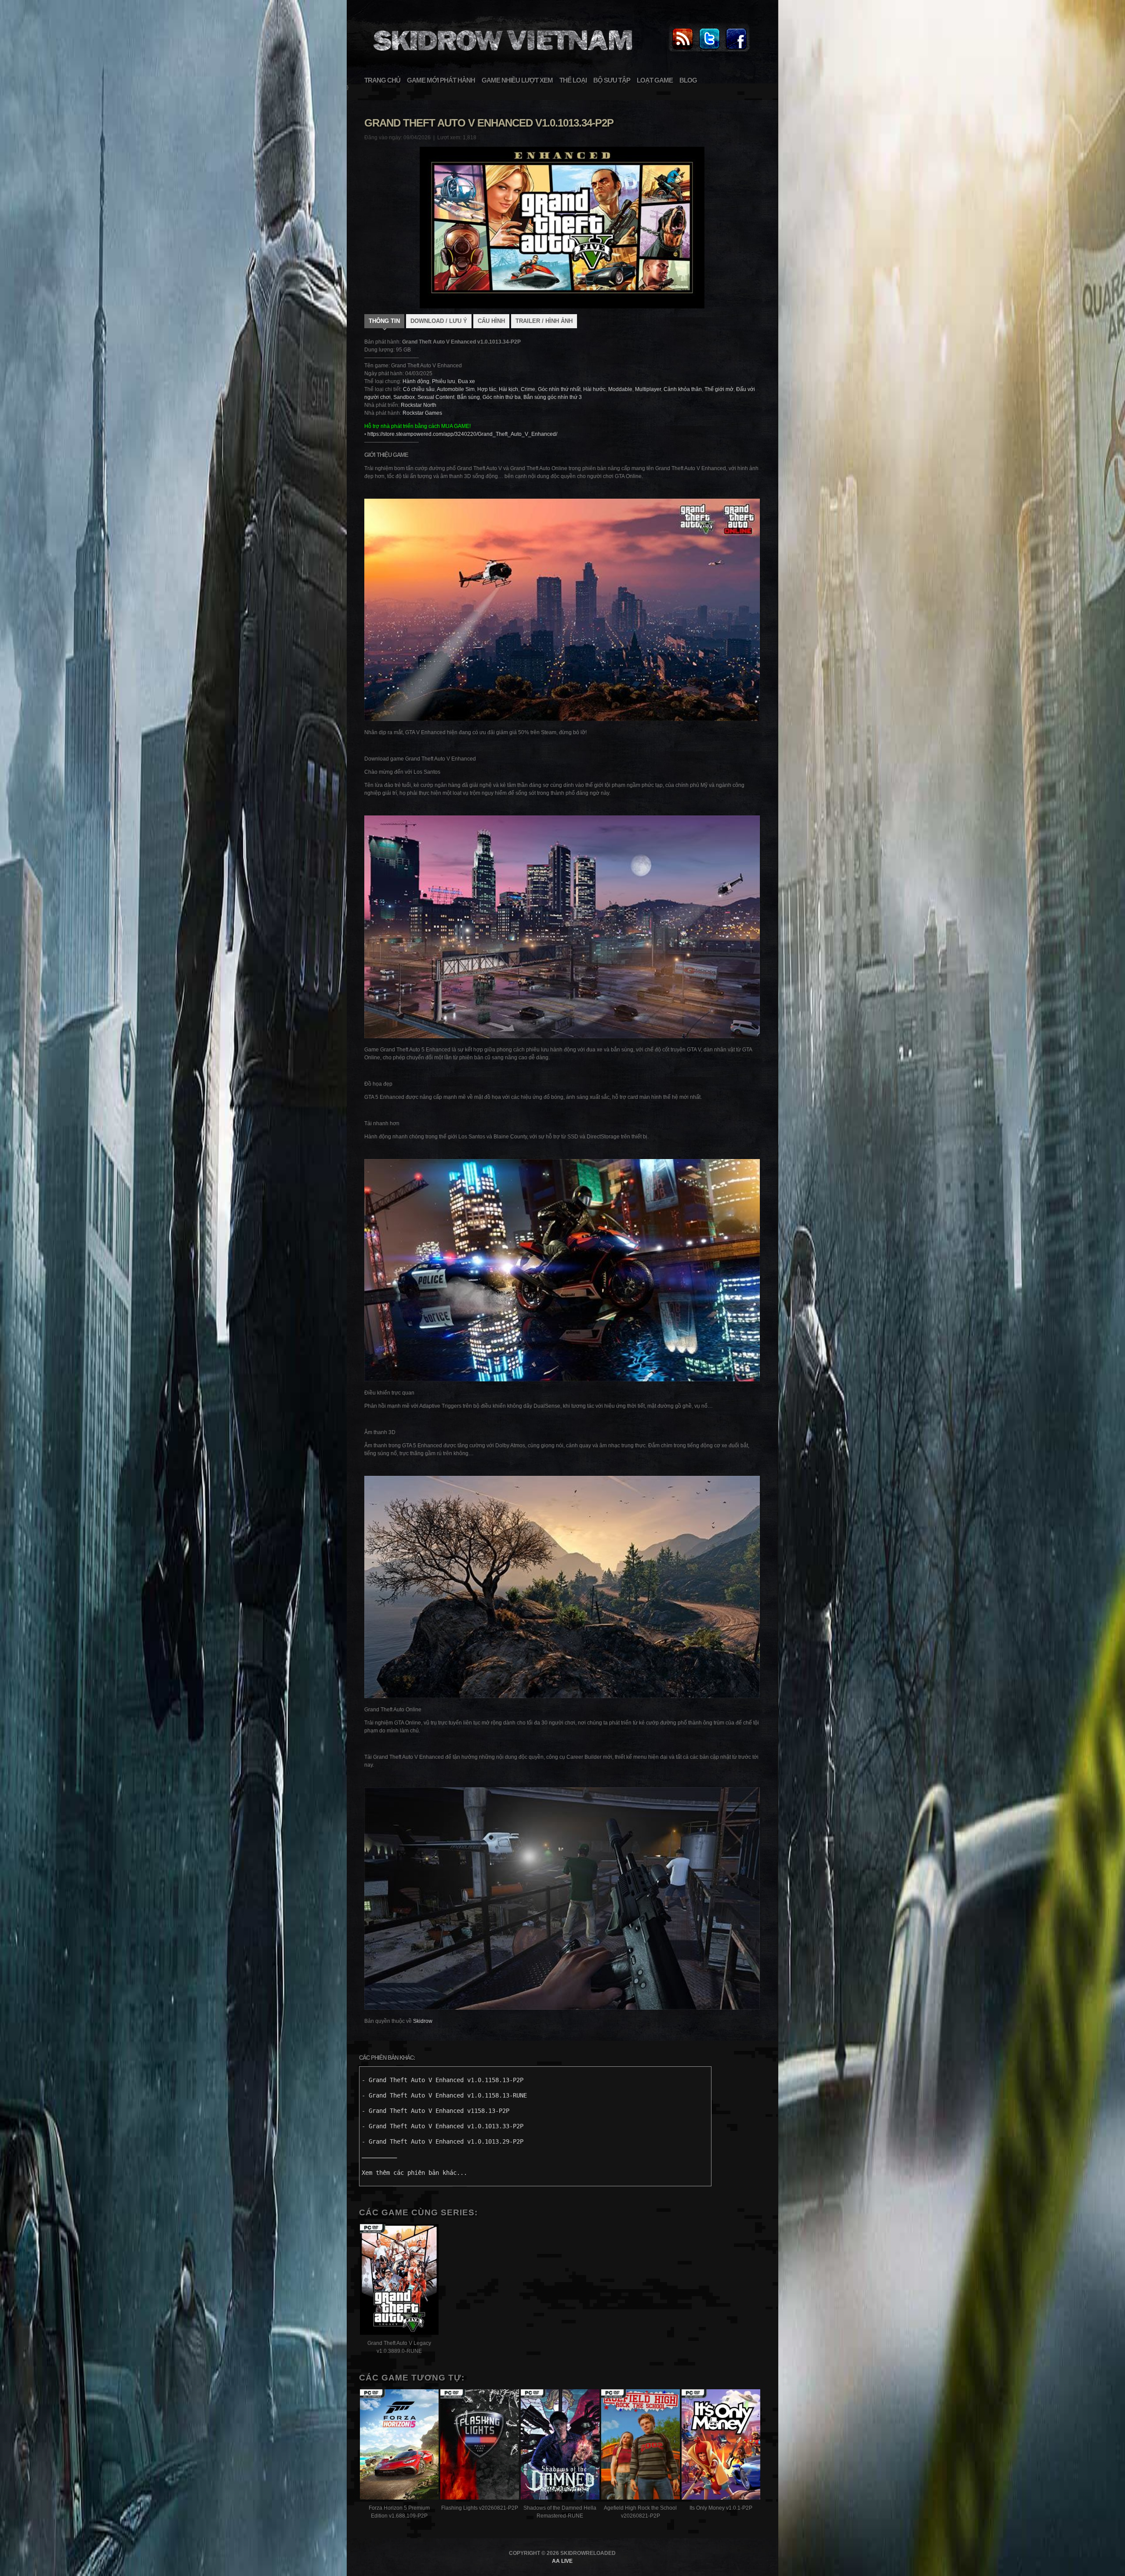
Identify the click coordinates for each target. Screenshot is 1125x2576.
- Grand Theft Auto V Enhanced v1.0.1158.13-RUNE (444, 2095)
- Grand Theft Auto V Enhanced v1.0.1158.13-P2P (443, 2080)
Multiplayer (648, 389)
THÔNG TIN (384, 321)
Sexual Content (436, 397)
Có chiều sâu (419, 389)
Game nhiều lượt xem (517, 80)
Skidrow (423, 2021)
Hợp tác (487, 389)
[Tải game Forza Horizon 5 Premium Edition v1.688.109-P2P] (399, 2446)
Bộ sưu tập (612, 80)
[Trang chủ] (682, 50)
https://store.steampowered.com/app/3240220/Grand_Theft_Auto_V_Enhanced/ (462, 434)
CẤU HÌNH (491, 321)
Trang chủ (382, 80)
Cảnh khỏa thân (683, 389)
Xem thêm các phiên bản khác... (414, 2173)
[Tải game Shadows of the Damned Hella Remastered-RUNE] (560, 2446)
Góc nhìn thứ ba (502, 397)
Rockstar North (419, 405)
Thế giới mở (719, 389)
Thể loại (573, 80)
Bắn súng (468, 397)
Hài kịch (508, 389)
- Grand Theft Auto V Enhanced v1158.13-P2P (435, 2111)
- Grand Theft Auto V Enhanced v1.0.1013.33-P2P (443, 2126)
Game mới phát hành (441, 80)
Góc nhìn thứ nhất (559, 389)
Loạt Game (655, 80)
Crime (528, 389)
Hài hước (594, 389)
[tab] (384, 322)
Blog (688, 80)
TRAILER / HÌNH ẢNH (544, 321)
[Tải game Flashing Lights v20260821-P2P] (480, 2446)
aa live (562, 2561)
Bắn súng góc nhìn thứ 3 (553, 397)
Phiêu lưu (444, 381)
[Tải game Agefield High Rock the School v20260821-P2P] (641, 2446)
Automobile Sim (456, 389)
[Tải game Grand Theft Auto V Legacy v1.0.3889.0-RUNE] (399, 2281)
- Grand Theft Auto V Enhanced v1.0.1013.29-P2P (443, 2141)
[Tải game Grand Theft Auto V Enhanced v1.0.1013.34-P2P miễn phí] (501, 55)
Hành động (416, 381)
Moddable (620, 389)
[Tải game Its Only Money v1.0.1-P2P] (721, 2446)
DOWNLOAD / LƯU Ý (439, 321)
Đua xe (466, 381)
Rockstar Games (422, 413)
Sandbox (404, 397)
